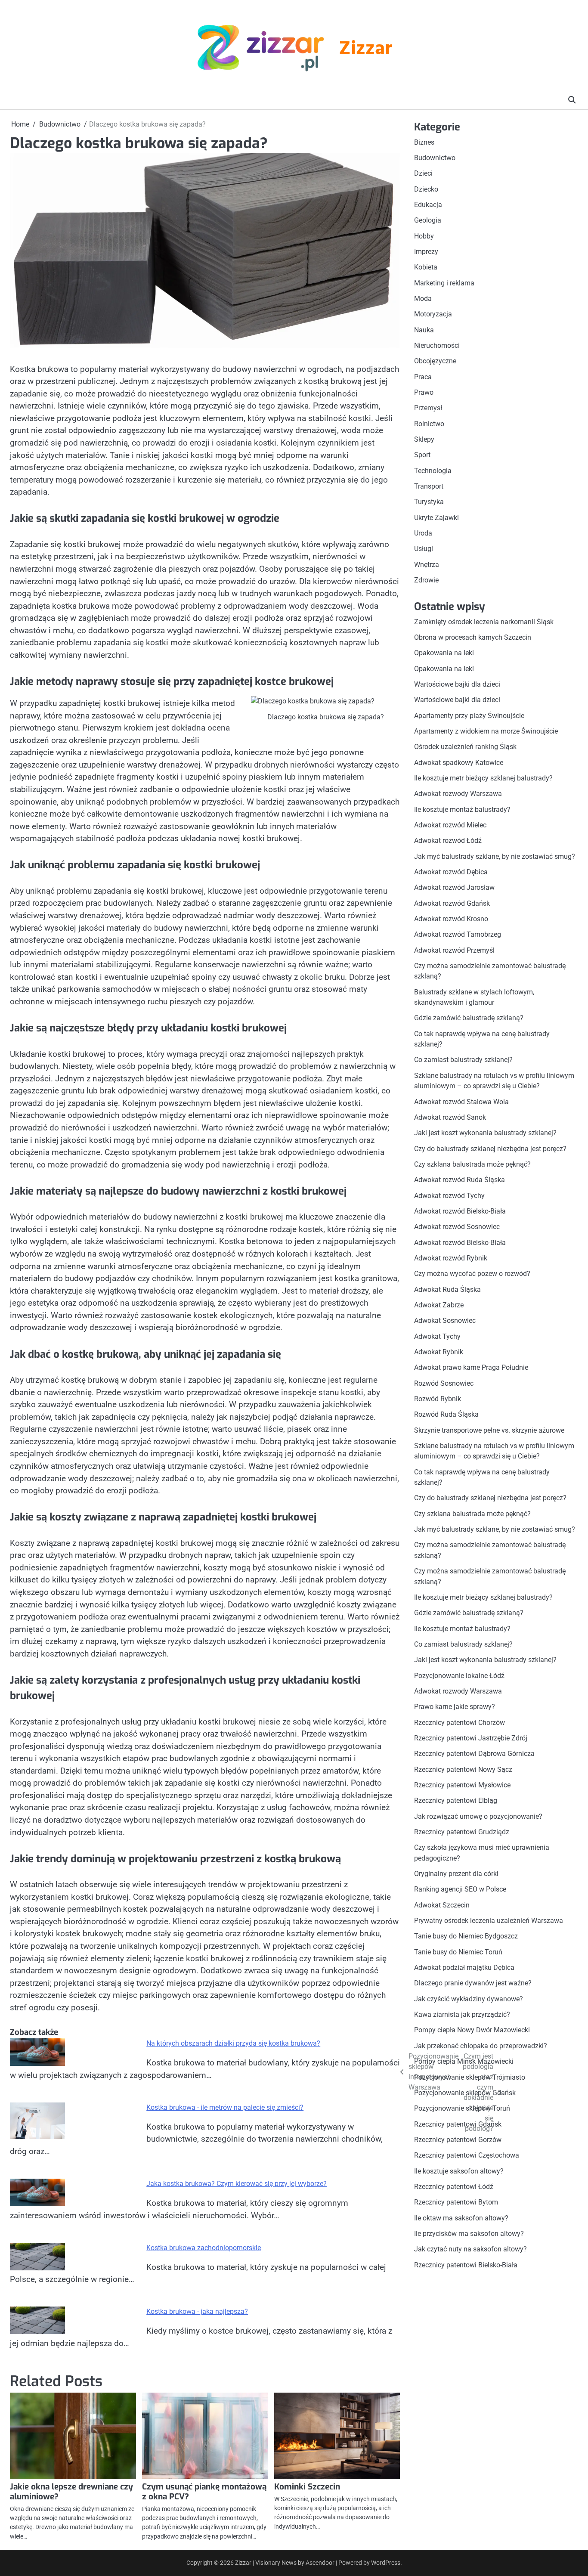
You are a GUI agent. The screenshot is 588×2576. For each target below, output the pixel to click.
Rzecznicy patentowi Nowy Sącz (463, 1769)
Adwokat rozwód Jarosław (454, 888)
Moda (423, 299)
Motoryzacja (433, 314)
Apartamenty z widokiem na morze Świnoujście (486, 731)
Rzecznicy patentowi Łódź (454, 2187)
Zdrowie (426, 581)
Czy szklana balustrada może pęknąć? (472, 1164)
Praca (423, 377)
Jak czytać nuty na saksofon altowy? (470, 2249)
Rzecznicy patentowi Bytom (456, 2203)
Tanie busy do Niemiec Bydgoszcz (466, 1937)
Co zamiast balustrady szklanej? (463, 1060)
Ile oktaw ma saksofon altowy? (461, 2218)
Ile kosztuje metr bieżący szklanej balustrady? (483, 778)
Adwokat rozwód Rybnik (451, 1258)
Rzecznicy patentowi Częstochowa (467, 2156)
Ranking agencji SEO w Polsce (460, 1890)
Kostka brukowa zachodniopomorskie (204, 2248)
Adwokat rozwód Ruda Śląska (460, 1180)
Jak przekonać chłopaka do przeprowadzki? (481, 2046)
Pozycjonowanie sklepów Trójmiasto (470, 2077)
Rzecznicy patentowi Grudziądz (462, 1832)
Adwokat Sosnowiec (445, 1321)
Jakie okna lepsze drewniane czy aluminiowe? (71, 2492)
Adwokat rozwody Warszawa (458, 794)
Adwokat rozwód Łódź (448, 841)
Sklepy (424, 440)
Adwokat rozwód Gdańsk (452, 903)
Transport (429, 487)
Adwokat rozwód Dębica (451, 872)
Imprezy (426, 252)
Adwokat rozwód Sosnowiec (457, 1227)
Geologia (428, 221)
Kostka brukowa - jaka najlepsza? (197, 2311)
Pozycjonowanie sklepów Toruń (462, 2109)
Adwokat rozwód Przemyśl (454, 950)
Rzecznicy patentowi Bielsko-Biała (466, 2265)
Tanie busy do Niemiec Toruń (458, 1952)
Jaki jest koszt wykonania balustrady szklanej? (485, 1133)
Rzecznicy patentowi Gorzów (458, 2140)
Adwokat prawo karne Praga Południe (471, 1368)
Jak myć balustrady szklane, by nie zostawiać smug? (495, 856)
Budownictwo (435, 158)
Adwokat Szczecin (442, 1905)
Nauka (424, 330)
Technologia (433, 471)
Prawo (424, 393)
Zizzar (365, 50)
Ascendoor (320, 2563)
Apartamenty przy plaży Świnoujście (469, 716)
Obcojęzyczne (435, 361)
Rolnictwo (429, 424)
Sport (422, 455)
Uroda (423, 534)
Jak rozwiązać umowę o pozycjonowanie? (478, 1816)
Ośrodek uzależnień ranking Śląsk (465, 747)
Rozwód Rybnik (438, 1399)
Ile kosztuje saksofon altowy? (459, 2171)
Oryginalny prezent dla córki (456, 1874)
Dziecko (426, 189)
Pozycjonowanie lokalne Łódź (459, 1676)
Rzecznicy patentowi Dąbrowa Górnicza (474, 1754)
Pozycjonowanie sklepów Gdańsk (465, 2093)
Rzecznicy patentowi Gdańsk (458, 2124)
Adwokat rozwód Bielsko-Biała (460, 1211)
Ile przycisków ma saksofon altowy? (469, 2234)
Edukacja (428, 205)
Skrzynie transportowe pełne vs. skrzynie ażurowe (489, 1430)
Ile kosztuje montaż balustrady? (462, 810)
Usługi (424, 549)
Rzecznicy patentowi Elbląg (456, 1801)
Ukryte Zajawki (436, 518)
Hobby (424, 236)
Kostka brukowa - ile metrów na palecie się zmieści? (225, 2107)
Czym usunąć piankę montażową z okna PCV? (204, 2492)
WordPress (386, 2563)
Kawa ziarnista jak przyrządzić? (462, 2015)
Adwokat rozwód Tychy (449, 1196)
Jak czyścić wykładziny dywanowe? (469, 1999)
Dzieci (423, 174)
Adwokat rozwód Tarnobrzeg (458, 935)
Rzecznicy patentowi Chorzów (460, 1723)
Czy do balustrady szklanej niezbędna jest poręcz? (490, 1149)
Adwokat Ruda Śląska (447, 1290)
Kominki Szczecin (307, 2487)
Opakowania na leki (444, 653)
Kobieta (426, 268)
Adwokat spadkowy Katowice (459, 763)
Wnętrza (427, 565)
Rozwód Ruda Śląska (446, 1415)
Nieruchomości (437, 345)
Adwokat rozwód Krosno (451, 919)
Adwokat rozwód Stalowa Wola (461, 1102)
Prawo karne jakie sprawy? (455, 1707)
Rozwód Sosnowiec (444, 1383)
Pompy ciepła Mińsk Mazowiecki (464, 2062)
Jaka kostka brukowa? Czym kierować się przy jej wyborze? (237, 2184)
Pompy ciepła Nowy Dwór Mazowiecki (472, 2030)
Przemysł (428, 408)
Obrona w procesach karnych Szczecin (473, 637)
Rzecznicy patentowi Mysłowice (462, 1785)
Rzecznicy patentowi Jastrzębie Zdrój (471, 1738)
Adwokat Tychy (437, 1336)
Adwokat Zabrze (439, 1305)
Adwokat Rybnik (439, 1352)
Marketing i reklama (444, 283)
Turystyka (429, 502)
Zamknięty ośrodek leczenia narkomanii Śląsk (484, 622)
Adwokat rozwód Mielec (450, 825)
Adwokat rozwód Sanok (450, 1117)
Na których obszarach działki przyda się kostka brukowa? (233, 2043)
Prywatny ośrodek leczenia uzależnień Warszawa (489, 1921)
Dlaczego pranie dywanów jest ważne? (473, 1983)
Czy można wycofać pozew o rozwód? (472, 1274)
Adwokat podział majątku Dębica (464, 1968)
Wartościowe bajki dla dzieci (457, 684)
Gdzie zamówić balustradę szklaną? (469, 1018)
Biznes (424, 142)
